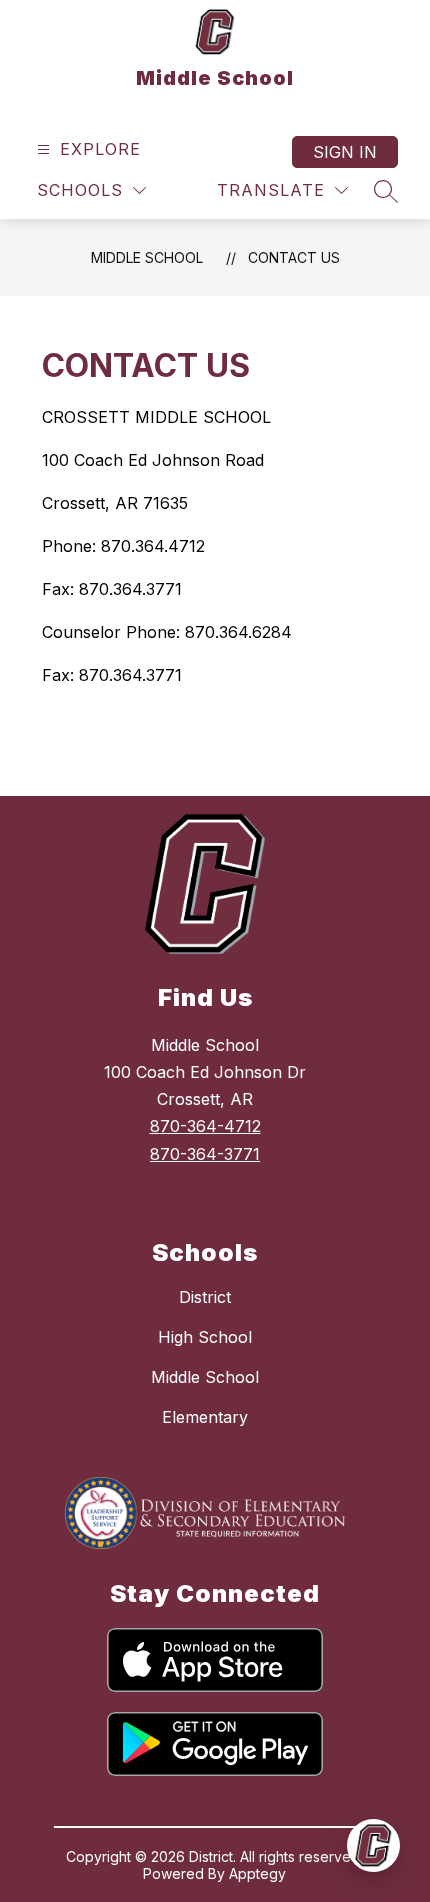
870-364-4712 (205, 1126)
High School (205, 1337)
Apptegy (257, 1873)
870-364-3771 (205, 1154)
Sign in (345, 152)
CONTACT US (294, 257)
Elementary (205, 1417)
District (205, 1297)
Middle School (147, 257)
